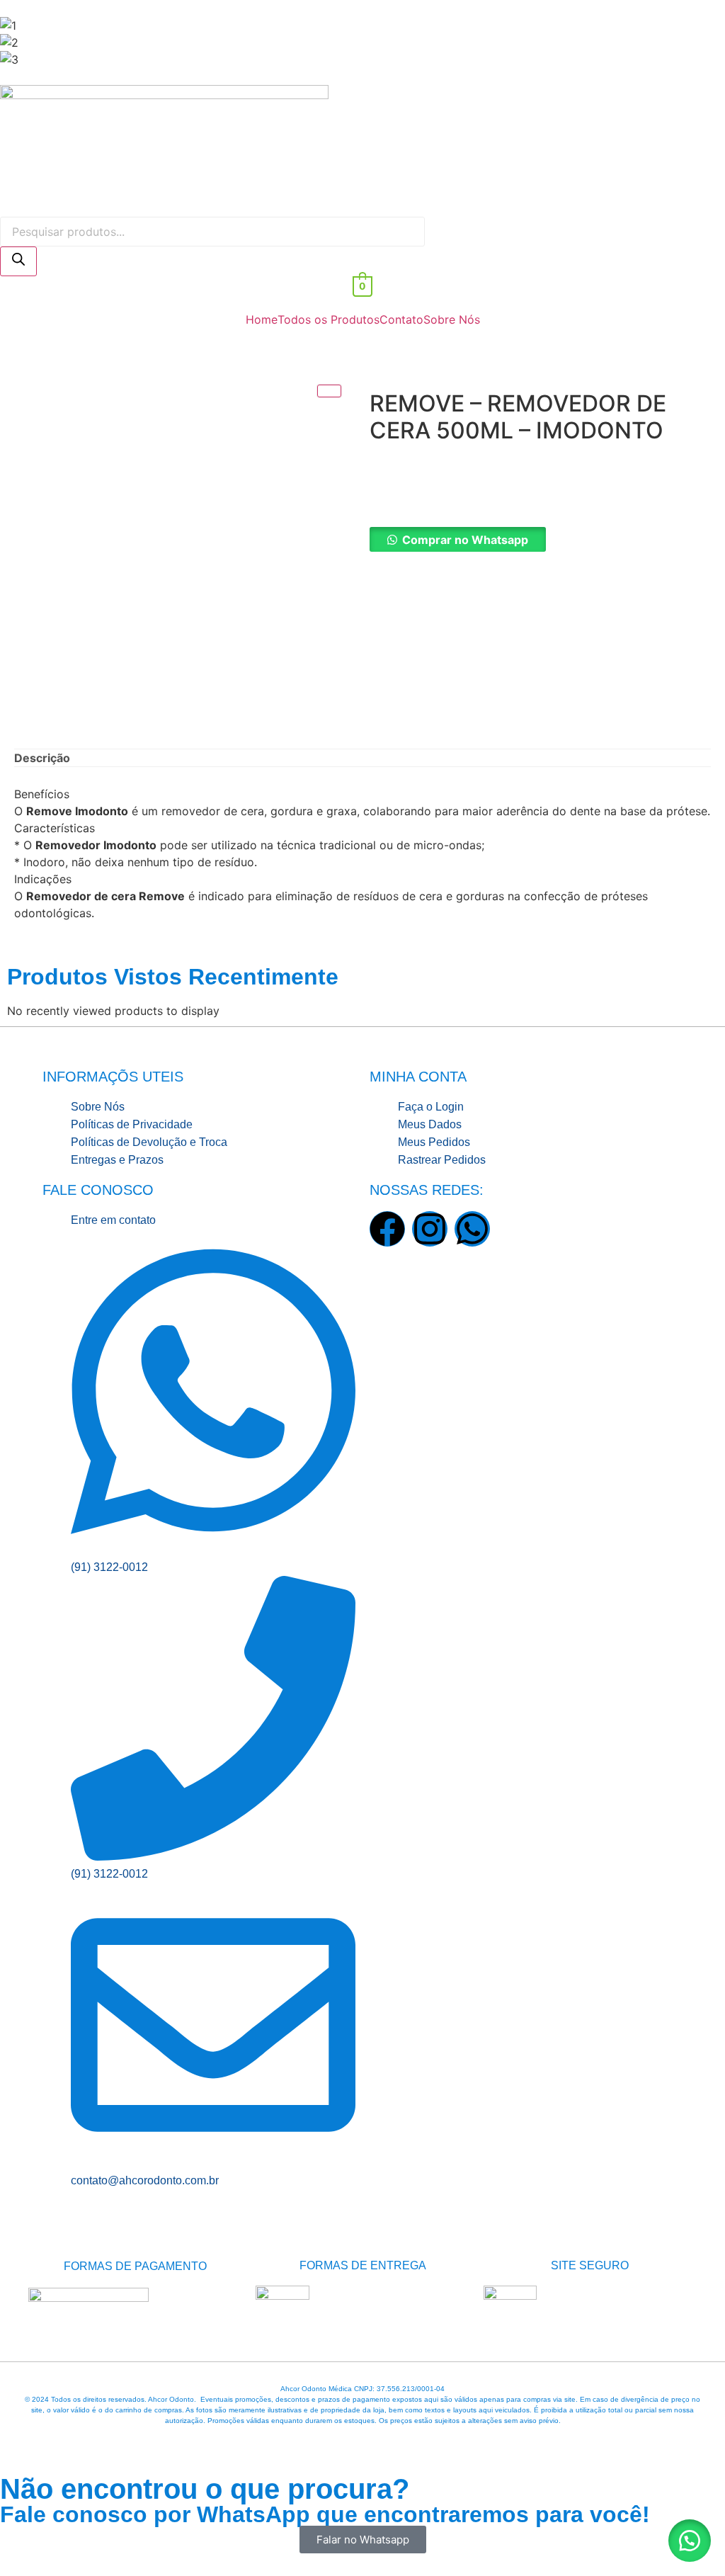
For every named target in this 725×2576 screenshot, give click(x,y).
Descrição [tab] (42, 758)
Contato (401, 319)
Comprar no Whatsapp (465, 540)
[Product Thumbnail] (329, 391)
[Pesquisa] (18, 261)
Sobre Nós (452, 319)
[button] (540, 540)
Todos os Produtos (329, 319)
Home (262, 319)
